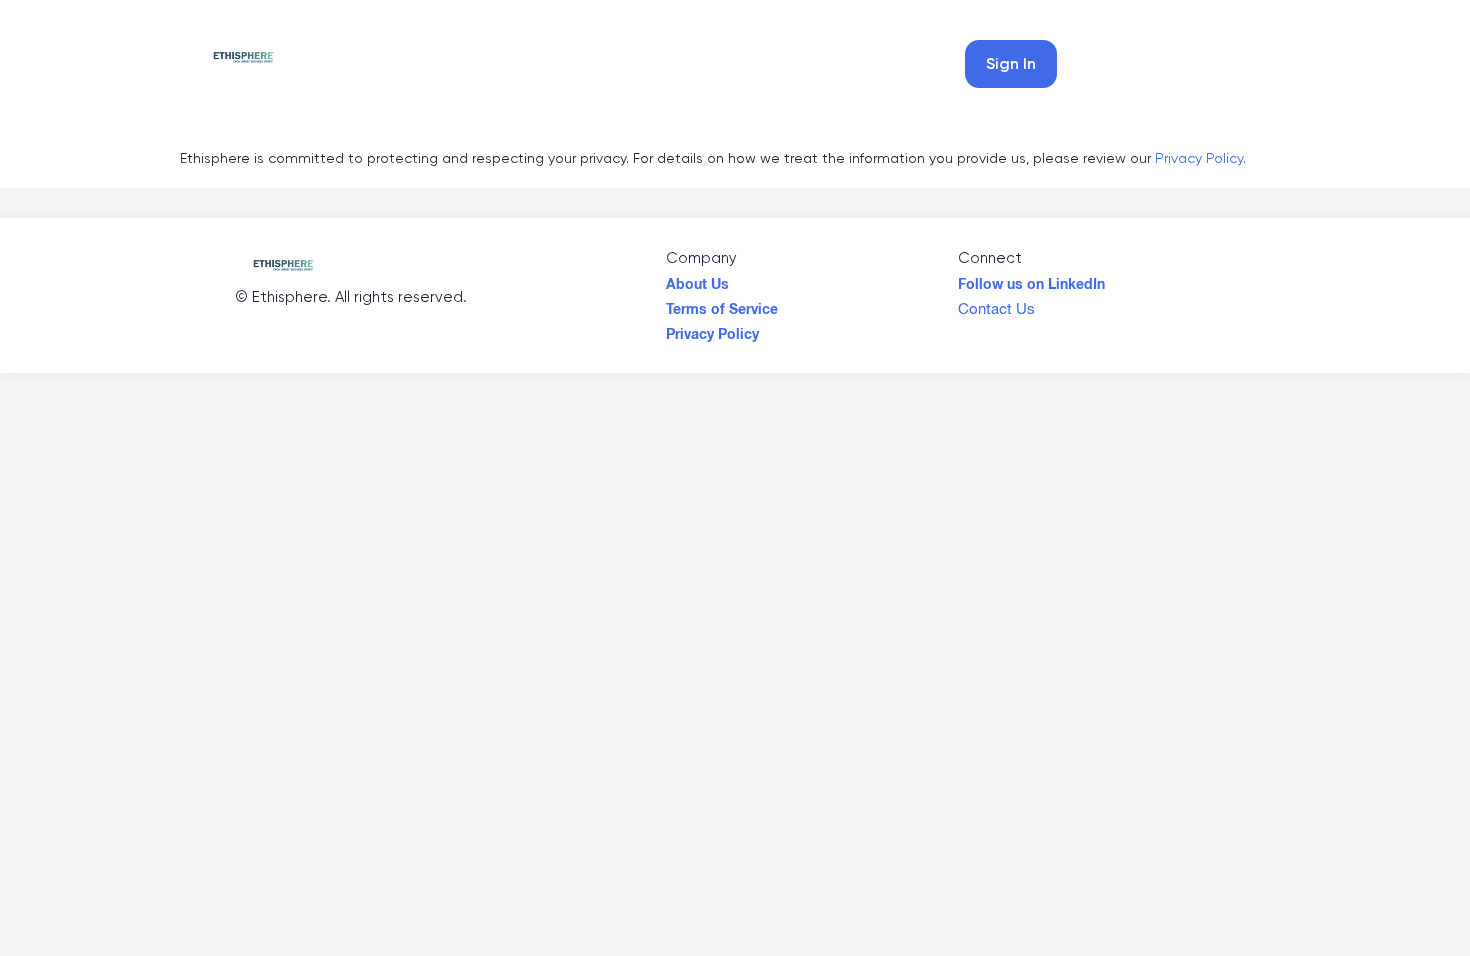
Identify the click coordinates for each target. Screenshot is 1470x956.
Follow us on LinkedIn (1031, 279)
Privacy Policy (1199, 158)
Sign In (1011, 63)
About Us (697, 279)
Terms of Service (722, 304)
